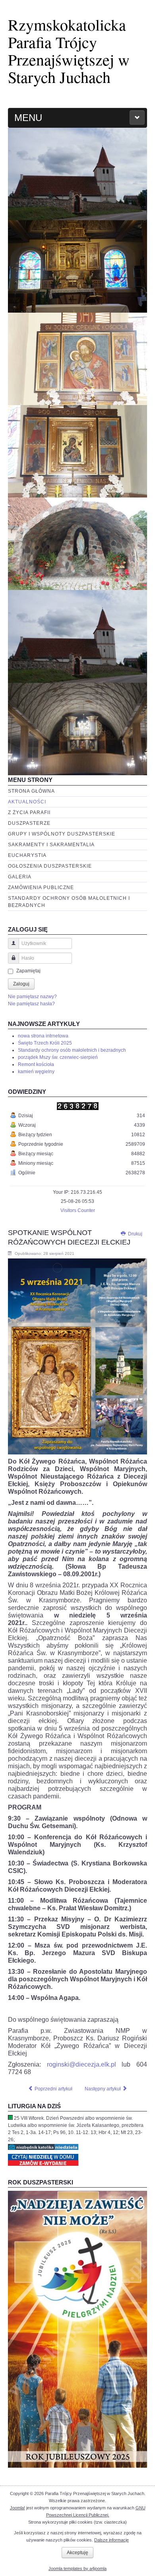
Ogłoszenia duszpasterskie (50, 866)
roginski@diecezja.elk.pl (81, 2064)
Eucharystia (27, 855)
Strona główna (31, 791)
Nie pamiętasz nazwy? (32, 997)
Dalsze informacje (111, 2540)
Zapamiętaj (28, 971)
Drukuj (135, 1234)
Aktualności (27, 802)
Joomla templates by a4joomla (77, 2568)
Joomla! (17, 2508)
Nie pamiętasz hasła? (31, 1004)
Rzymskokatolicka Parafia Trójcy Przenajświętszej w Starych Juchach (69, 51)
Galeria (20, 877)
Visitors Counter (78, 1210)
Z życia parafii (29, 813)
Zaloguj (21, 984)
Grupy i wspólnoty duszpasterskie (62, 834)
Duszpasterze (29, 823)
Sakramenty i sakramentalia (51, 845)
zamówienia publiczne (41, 887)
